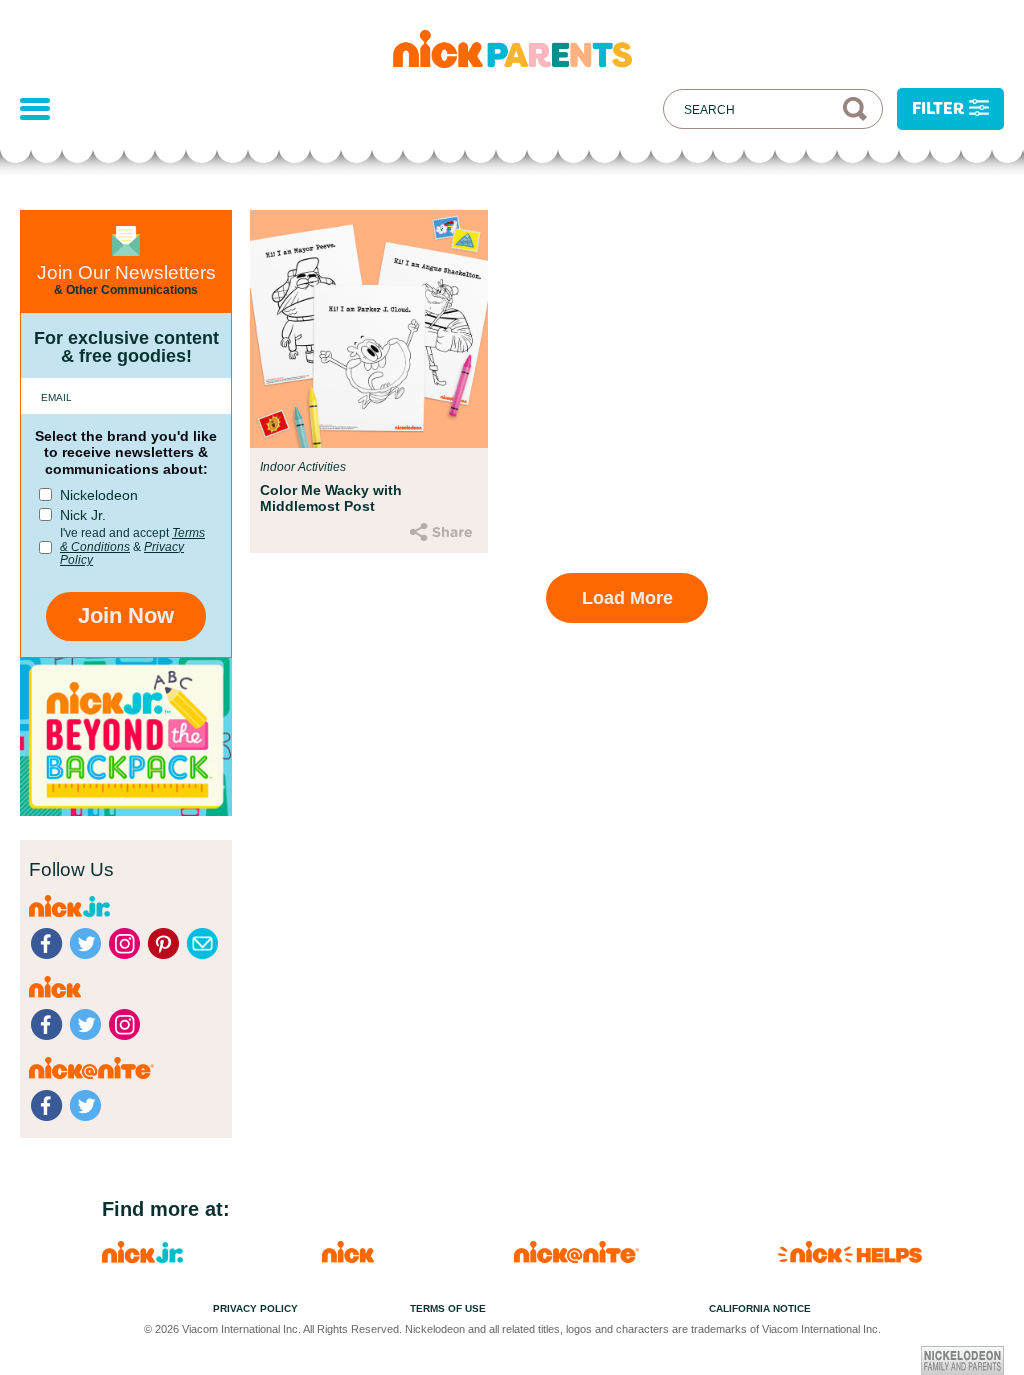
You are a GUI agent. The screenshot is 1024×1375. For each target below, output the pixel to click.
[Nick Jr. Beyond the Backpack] (126, 810)
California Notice (760, 1308)
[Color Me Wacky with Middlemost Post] (369, 329)
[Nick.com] (348, 1257)
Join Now (126, 615)
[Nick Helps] (850, 1257)
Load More (627, 598)
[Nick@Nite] (576, 1257)
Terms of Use (448, 1308)
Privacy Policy (255, 1308)
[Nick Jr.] (142, 1257)
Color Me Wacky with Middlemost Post (331, 498)
